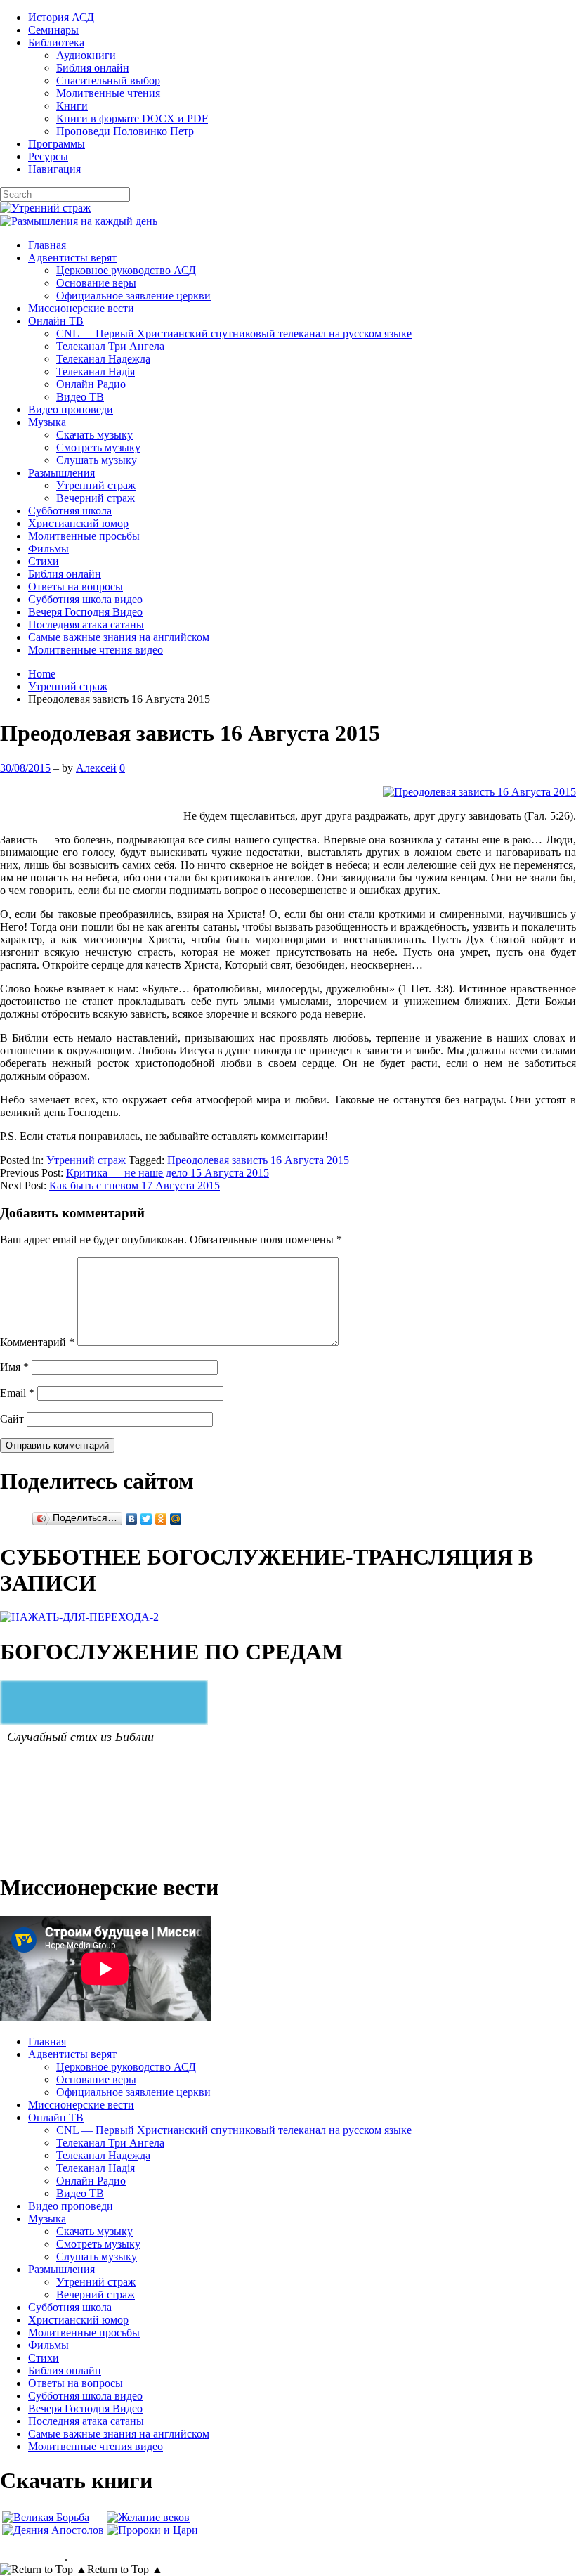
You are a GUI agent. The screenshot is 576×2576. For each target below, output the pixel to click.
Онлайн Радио (91, 384)
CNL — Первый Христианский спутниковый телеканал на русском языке (234, 334)
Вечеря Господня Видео (85, 612)
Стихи (44, 561)
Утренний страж (96, 485)
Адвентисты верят (72, 258)
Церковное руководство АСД (126, 270)
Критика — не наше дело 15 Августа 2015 (168, 1173)
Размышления (61, 473)
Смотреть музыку (98, 447)
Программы (57, 144)
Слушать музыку (97, 460)
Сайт (12, 1419)
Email (17, 1393)
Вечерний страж (96, 498)
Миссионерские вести (81, 308)
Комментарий (37, 1342)
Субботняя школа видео (85, 599)
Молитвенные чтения (108, 93)
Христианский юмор (78, 523)
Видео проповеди (71, 409)
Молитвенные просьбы (84, 536)
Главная (47, 245)
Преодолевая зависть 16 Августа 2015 (258, 1160)
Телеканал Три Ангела (110, 346)
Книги (72, 106)
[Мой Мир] (176, 1519)
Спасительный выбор (108, 80)
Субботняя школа (70, 511)
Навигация (54, 169)
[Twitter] (146, 1519)
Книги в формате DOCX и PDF (132, 118)
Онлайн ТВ (56, 321)
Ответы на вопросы (76, 587)
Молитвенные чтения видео (96, 650)
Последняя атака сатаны (86, 624)
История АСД (61, 17)
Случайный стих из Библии (80, 1736)
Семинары (53, 30)
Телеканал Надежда (103, 359)
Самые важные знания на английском (119, 637)
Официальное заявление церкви (133, 296)
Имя (14, 1367)
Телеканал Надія (96, 371)
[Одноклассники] (161, 1519)
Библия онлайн (93, 68)
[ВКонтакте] (132, 1519)
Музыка (47, 422)
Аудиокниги (86, 55)
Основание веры (96, 283)
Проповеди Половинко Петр (125, 131)
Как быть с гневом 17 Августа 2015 (135, 1185)
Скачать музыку (94, 435)
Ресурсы (48, 156)
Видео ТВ (80, 397)
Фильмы (48, 549)
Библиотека (56, 43)
